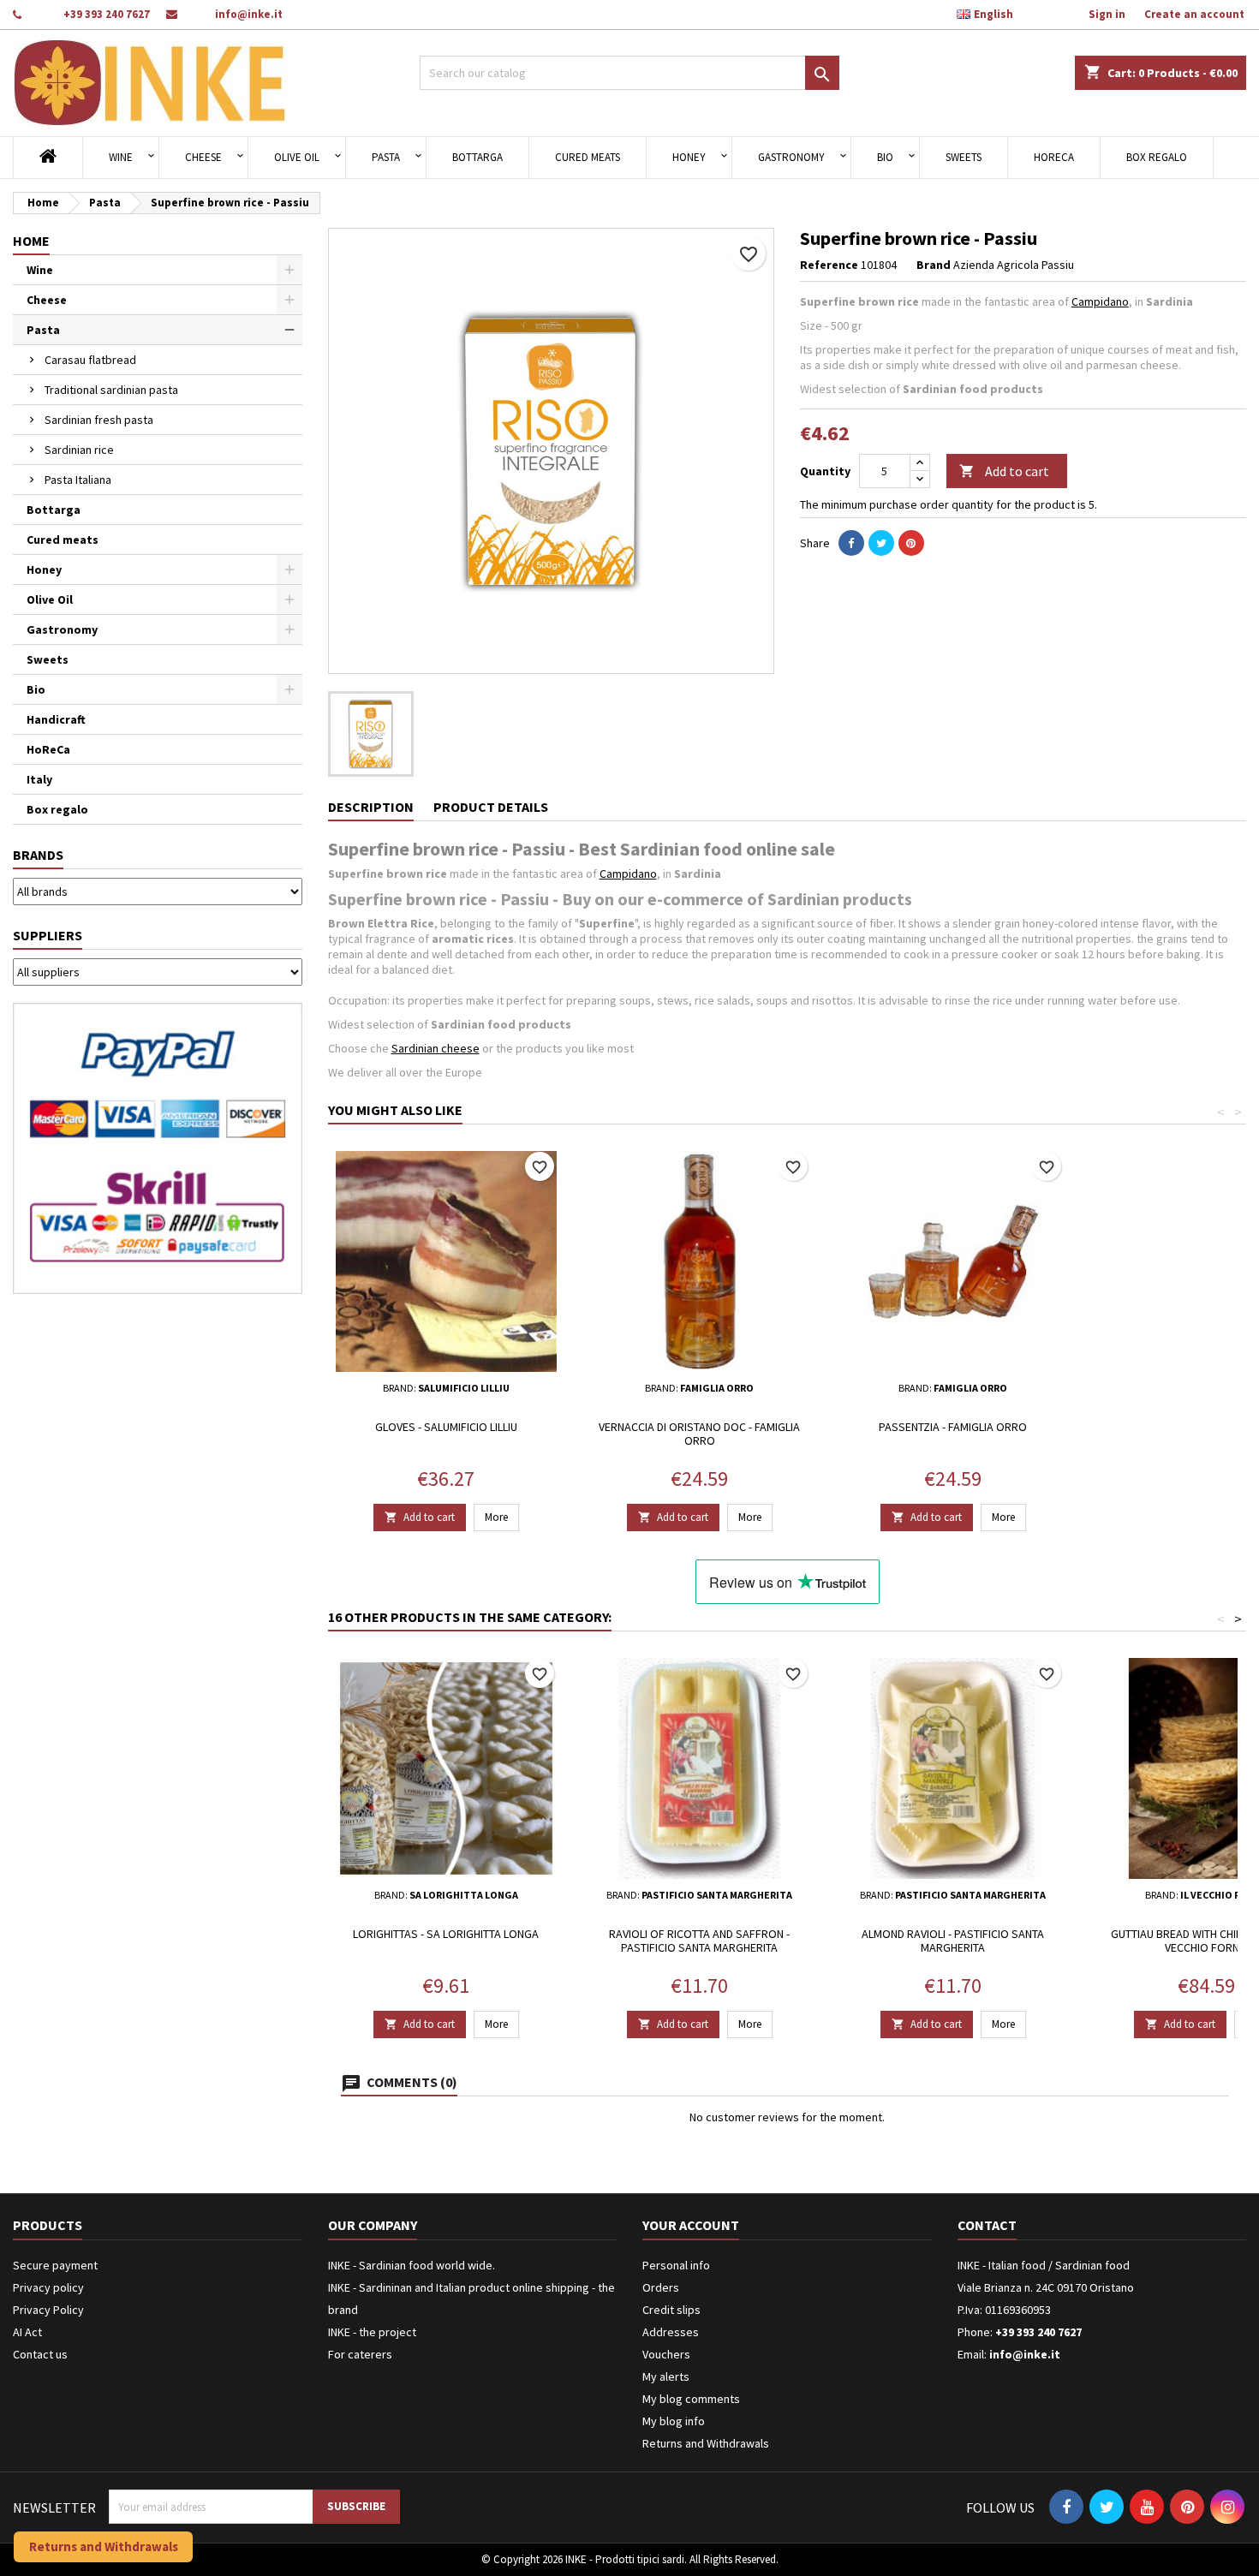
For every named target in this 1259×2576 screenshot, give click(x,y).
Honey (689, 157)
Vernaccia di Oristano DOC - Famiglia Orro (699, 1434)
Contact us (40, 2354)
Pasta (386, 157)
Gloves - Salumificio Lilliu (446, 1427)
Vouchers (666, 2354)
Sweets (964, 157)
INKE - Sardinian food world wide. (412, 2265)
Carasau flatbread (90, 360)
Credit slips (671, 2310)
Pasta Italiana (78, 480)
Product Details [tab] (491, 807)
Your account (691, 2225)
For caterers (360, 2354)
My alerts (666, 2376)
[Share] (851, 543)
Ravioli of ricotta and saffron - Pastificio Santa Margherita (699, 1941)
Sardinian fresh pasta (99, 420)
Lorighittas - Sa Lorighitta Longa (446, 1934)
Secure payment (55, 2265)
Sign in (1107, 14)
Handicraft (56, 719)
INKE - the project (372, 2332)
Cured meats (588, 157)
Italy (39, 779)
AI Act (27, 2332)
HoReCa (1054, 157)
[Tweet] (881, 543)
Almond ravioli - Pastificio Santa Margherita (953, 1941)
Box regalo (1157, 157)
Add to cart (1004, 471)
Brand (934, 265)
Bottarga (477, 157)
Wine (121, 157)
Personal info (676, 2265)
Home (31, 241)
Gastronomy (791, 157)
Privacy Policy (48, 2310)
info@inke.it (249, 14)
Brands (38, 855)
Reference (829, 265)
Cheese (203, 157)
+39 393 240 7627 (107, 14)
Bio (885, 157)
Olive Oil (297, 157)
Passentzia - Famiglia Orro (953, 1427)
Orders (661, 2287)
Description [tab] (371, 807)
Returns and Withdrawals (706, 2443)
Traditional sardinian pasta (111, 390)
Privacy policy (48, 2287)
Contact (987, 2225)
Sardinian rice (79, 450)
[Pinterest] (911, 543)
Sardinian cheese (436, 1048)
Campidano (1100, 301)
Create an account (1194, 14)
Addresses (671, 2332)
